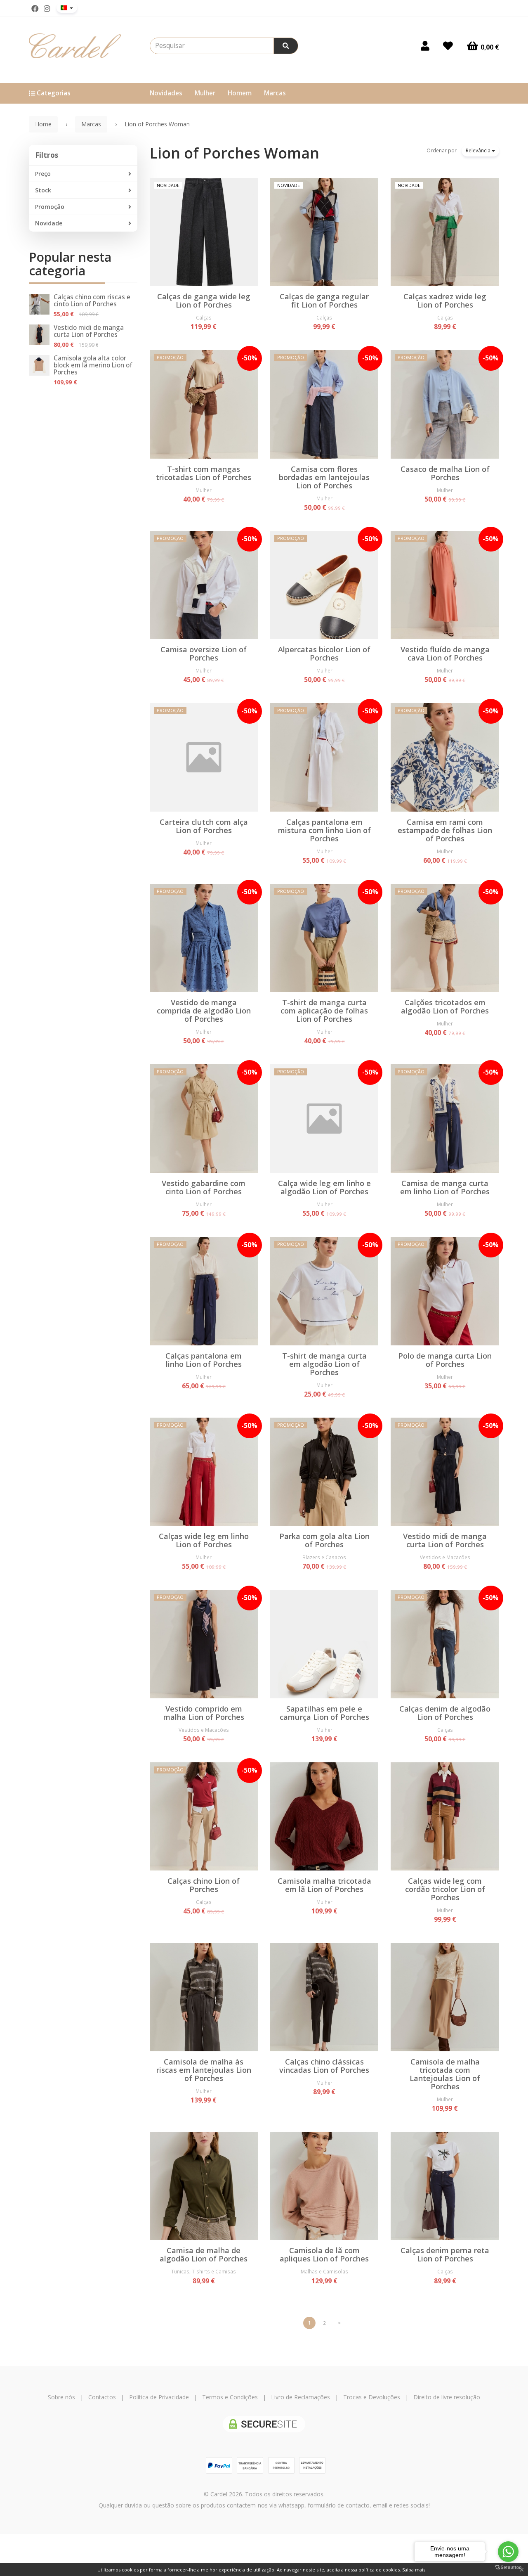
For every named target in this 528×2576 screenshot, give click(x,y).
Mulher (205, 93)
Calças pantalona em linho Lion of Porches (204, 1360)
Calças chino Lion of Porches (204, 1885)
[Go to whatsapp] (508, 2552)
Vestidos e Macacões (445, 1557)
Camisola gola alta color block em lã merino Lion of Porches (93, 365)
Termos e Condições (230, 2397)
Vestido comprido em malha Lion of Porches (204, 1713)
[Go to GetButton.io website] (508, 2568)
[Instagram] (47, 9)
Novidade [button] (49, 223)
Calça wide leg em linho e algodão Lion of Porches (324, 1187)
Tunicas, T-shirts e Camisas (204, 2271)
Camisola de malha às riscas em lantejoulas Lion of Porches (204, 2070)
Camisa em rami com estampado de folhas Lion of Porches (445, 830)
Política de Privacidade (159, 2397)
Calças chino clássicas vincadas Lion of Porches (324, 2066)
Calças (204, 317)
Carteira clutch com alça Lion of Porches (204, 826)
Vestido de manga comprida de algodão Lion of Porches (204, 1011)
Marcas (275, 93)
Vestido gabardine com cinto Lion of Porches (204, 1187)
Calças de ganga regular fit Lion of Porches (324, 301)
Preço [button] (43, 174)
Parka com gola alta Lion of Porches (324, 1540)
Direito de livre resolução (447, 2397)
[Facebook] (35, 9)
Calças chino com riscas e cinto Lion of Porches (92, 301)
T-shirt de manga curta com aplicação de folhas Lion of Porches (324, 1011)
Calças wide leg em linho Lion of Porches (204, 1540)
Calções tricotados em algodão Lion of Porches (445, 1006)
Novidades (166, 93)
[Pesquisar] (286, 46)
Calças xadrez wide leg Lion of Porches (445, 301)
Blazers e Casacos (324, 1557)
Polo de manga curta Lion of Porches (445, 1360)
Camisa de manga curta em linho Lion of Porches (445, 1187)
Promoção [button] (50, 207)
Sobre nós (61, 2397)
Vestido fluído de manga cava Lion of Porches (445, 653)
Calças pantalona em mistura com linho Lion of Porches (324, 830)
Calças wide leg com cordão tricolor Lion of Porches (445, 1889)
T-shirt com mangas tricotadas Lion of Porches (204, 473)
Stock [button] (43, 190)
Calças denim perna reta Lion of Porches (445, 2254)
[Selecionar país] (67, 8)
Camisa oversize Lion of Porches (204, 653)
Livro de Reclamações (301, 2397)
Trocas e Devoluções (372, 2397)
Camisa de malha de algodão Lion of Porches (204, 2254)
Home (43, 124)
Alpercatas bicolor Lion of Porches (324, 653)
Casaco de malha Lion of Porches (445, 473)
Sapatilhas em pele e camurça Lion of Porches (324, 1713)
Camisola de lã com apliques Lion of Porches (324, 2254)
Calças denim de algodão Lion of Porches (445, 1713)
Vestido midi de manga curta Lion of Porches (89, 331)
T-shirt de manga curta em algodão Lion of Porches (324, 1364)
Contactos (102, 2397)
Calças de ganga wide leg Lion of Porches (204, 301)
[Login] (425, 46)
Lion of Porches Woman (235, 153)
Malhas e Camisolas (324, 2271)
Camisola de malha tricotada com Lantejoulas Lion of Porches (445, 2074)
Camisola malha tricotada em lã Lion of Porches (324, 1885)
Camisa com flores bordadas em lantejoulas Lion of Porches (324, 477)
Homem (240, 93)
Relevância (479, 150)
